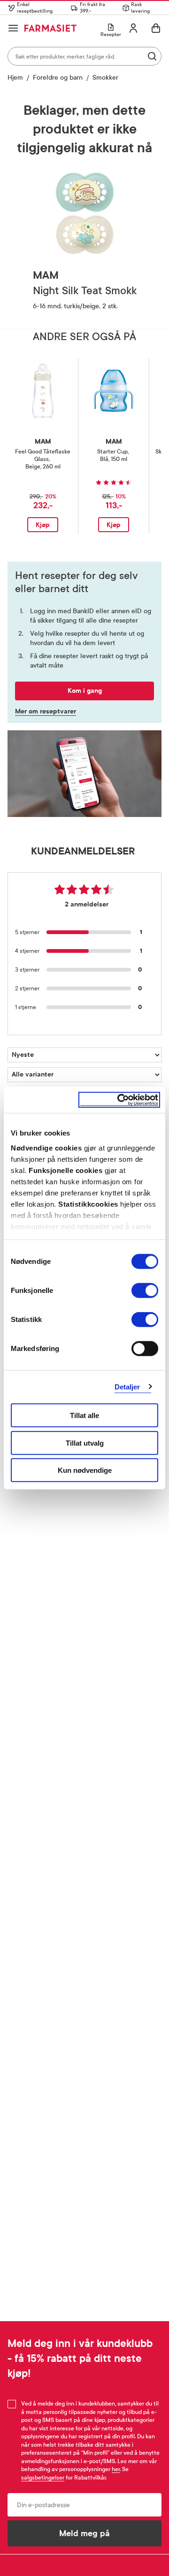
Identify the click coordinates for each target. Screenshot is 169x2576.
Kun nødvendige (85, 1470)
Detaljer (127, 1386)
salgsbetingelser (43, 2478)
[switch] (145, 1291)
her (116, 2469)
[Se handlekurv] (156, 28)
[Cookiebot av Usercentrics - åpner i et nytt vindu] (119, 1100)
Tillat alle (84, 1415)
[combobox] (84, 56)
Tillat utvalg (85, 1443)
